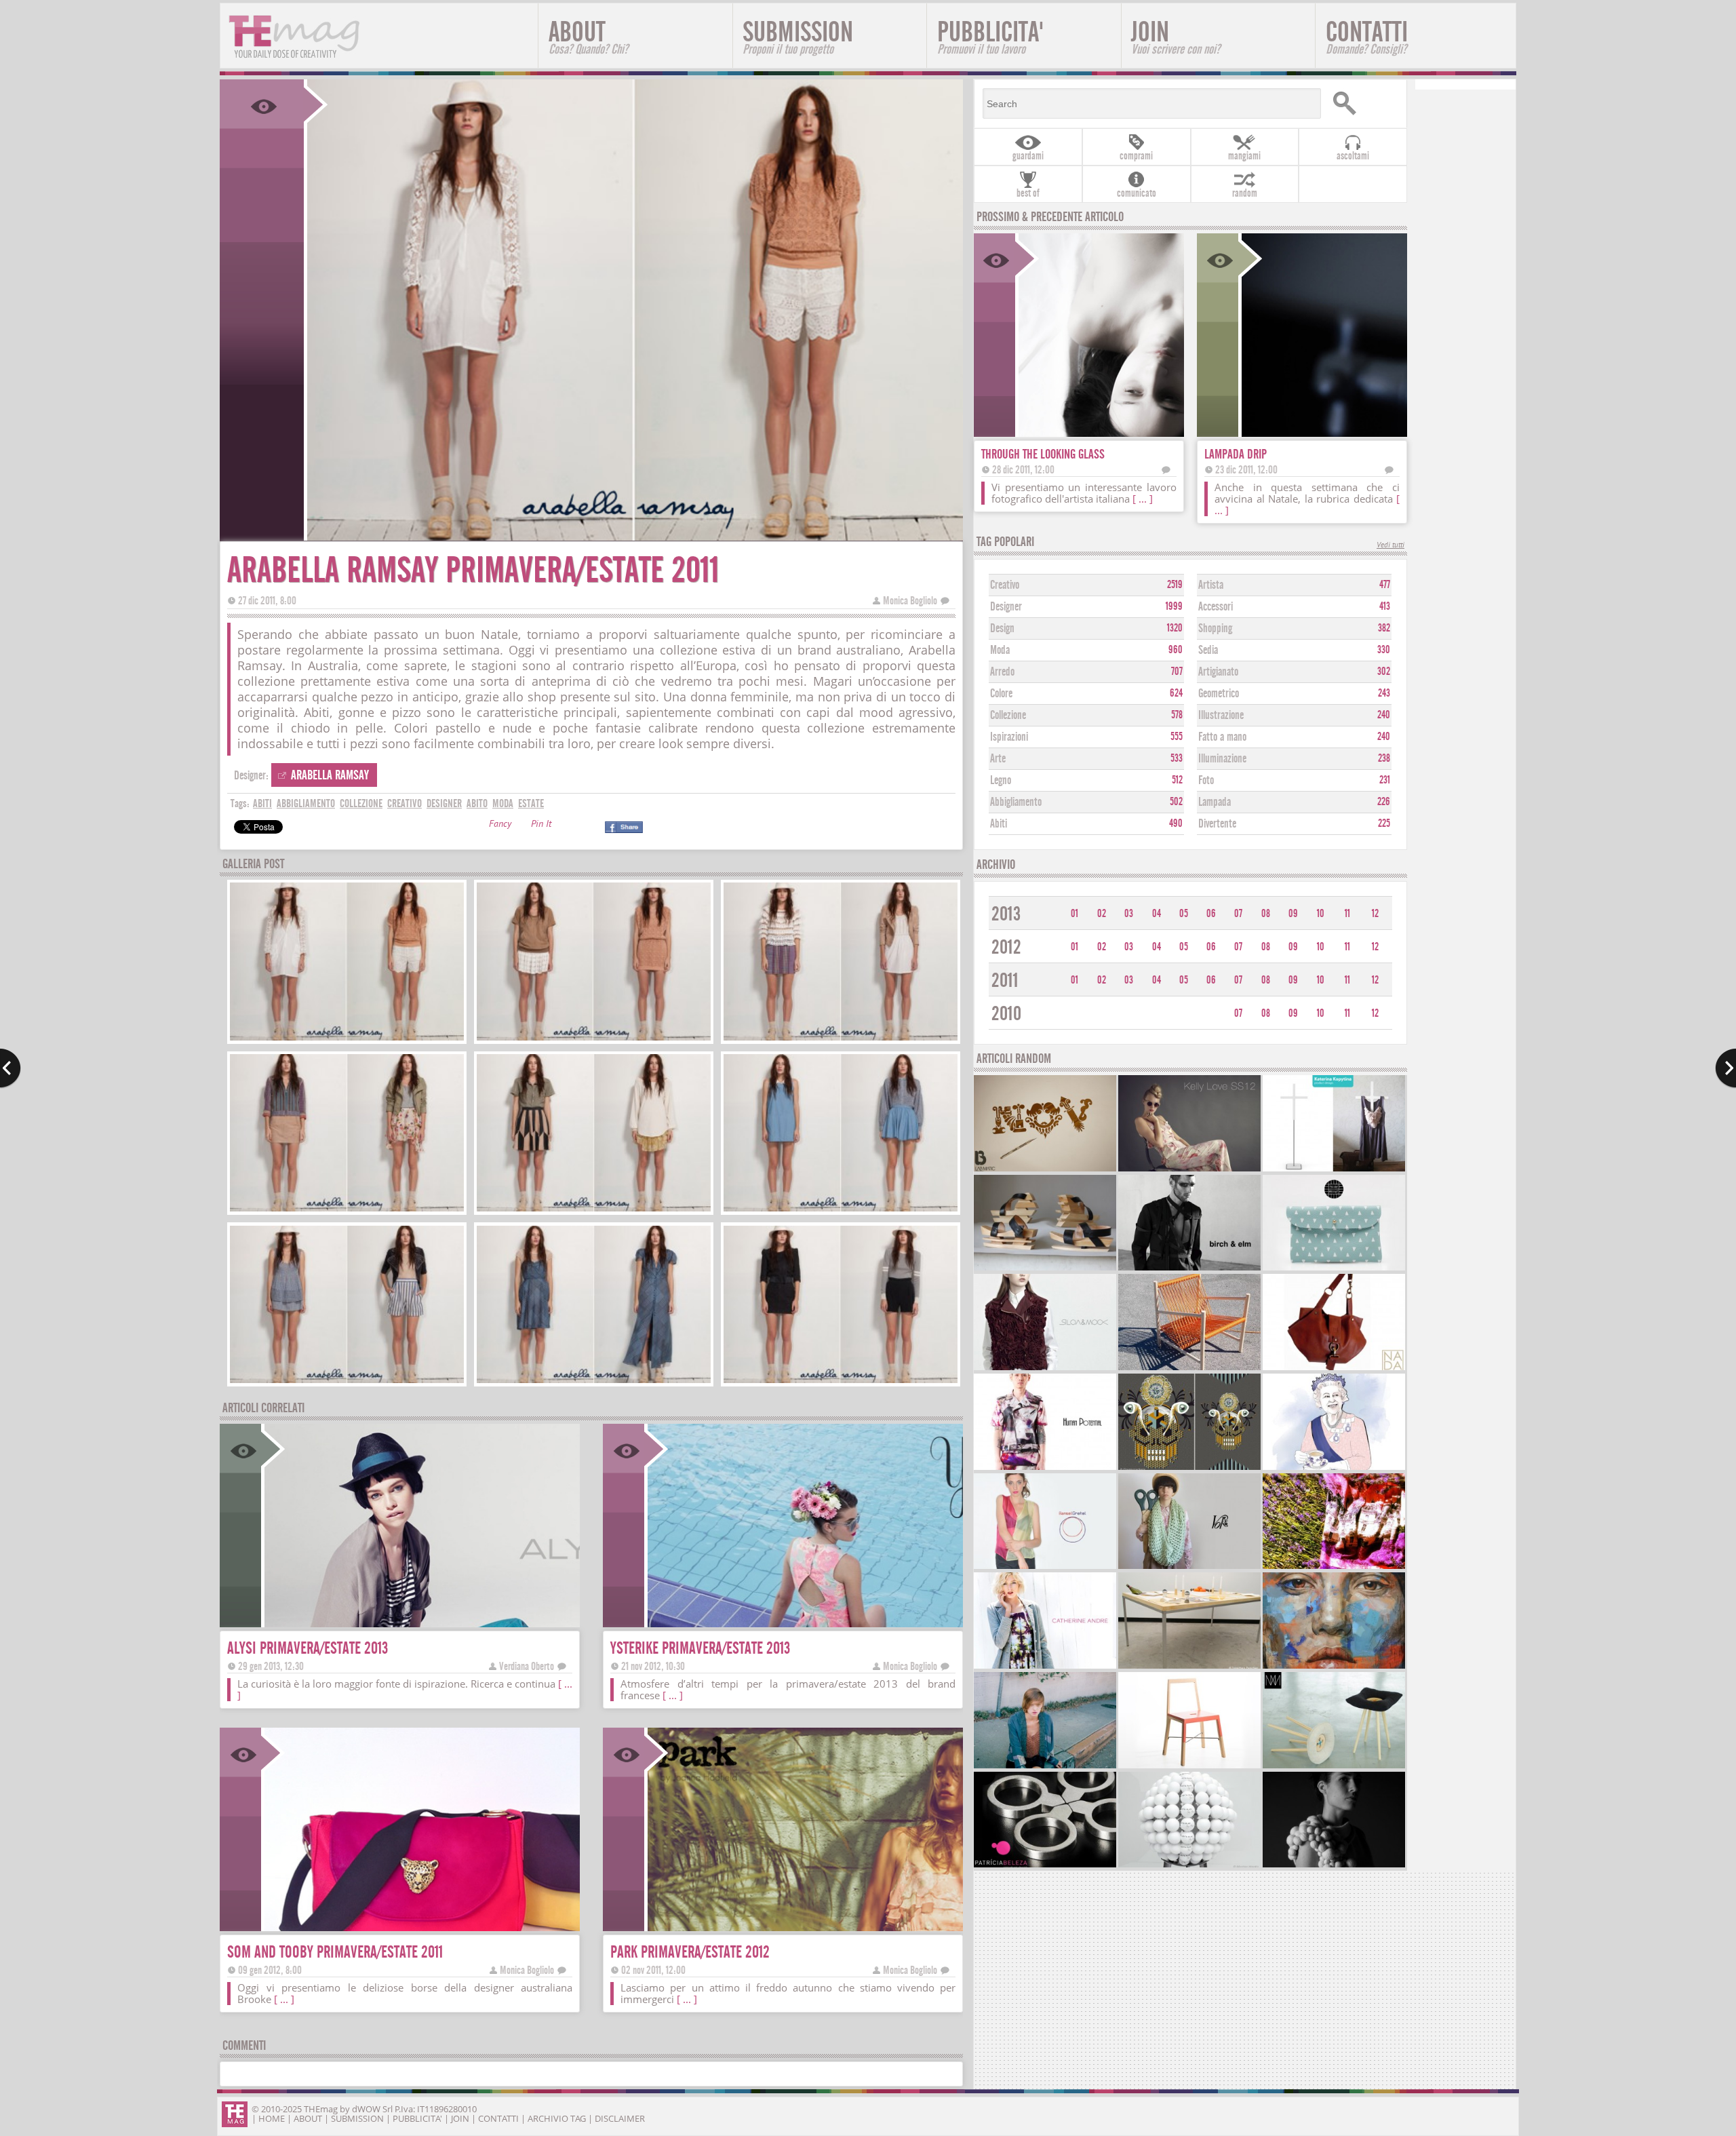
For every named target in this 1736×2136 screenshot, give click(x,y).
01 (1074, 914)
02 (1102, 914)
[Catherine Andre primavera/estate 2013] (1045, 1667)
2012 (1006, 947)
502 (1176, 802)
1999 (1174, 606)
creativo (405, 803)
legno (1001, 780)
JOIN (1176, 36)
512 (1177, 780)
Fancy (500, 825)
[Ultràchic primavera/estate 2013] (1334, 1567)
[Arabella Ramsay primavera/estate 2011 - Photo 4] (347, 1210)
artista (1211, 585)
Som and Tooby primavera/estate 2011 (335, 1952)
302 (1384, 672)
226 (1384, 802)
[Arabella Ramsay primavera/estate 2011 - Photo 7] (347, 1381)
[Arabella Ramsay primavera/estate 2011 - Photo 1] (347, 1039)
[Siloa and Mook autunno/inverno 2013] (1045, 1368)
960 (1176, 650)
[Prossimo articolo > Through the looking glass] (1725, 1068)
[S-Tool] (1334, 1767)
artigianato (1218, 672)
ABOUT (588, 36)
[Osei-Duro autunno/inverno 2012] (1045, 1767)
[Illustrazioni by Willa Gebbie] (1334, 1468)
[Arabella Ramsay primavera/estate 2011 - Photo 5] (594, 1210)
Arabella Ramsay (330, 775)
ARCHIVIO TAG (557, 2118)
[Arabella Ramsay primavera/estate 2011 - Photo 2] (594, 1039)
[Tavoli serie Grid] (1189, 1667)
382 (1384, 628)
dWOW (366, 2109)
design (1002, 628)
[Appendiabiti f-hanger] (1334, 1170)
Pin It (541, 825)
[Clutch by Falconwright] (1334, 1269)
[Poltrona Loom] (1189, 1368)
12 (1375, 914)
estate (531, 803)
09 (1293, 914)
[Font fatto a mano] (1045, 1170)
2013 (1006, 914)
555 (1177, 737)
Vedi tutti (1390, 546)
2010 (1006, 1014)
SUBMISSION (798, 36)
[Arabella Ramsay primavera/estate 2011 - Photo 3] (841, 1039)
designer (444, 803)
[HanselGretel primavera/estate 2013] (1045, 1567)
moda (503, 803)
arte (998, 759)
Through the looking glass (1043, 454)
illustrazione (1221, 715)
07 (1238, 914)
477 (1385, 585)
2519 (1175, 585)
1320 (1175, 628)
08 (1266, 914)
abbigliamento (306, 803)
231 (1385, 780)
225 (1384, 823)
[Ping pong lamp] (1189, 1866)
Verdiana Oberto (527, 1666)
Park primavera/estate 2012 (690, 1952)
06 (1211, 914)
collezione (361, 803)
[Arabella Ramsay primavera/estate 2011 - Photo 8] (594, 1381)
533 (1177, 758)
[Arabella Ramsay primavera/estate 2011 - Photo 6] (841, 1210)
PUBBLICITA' (990, 36)
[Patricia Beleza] (1045, 1866)
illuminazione (1222, 759)
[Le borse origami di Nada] (1334, 1368)
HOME (272, 2118)
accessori (1216, 607)
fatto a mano (1222, 737)
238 (1384, 758)
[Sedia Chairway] (1189, 1767)
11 (1347, 914)
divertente (1217, 824)
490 (1176, 823)
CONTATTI (1367, 36)
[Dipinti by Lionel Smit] (1334, 1667)
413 (1385, 606)
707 (1177, 672)
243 (1384, 693)
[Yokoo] (1189, 1567)
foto (1206, 780)
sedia (1208, 650)
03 (1129, 914)
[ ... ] (673, 1695)
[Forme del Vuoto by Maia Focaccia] (1334, 1866)
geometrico (1219, 694)
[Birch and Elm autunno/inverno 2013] (1189, 1269)
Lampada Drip (1236, 454)
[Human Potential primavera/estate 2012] (1045, 1468)
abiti (262, 803)
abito (477, 803)
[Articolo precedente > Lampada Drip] (11, 1068)
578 (1177, 715)
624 (1176, 693)
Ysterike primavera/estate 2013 (700, 1648)
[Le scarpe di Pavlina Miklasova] (1045, 1269)
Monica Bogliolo (910, 601)
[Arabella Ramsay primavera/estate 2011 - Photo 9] (841, 1381)
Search (1364, 103)
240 (1384, 715)
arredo (1002, 672)
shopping (1215, 628)
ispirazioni (1009, 737)
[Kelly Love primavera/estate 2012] (1189, 1170)
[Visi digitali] (1189, 1468)
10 (1321, 914)
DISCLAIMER (620, 2118)
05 (1184, 914)
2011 (1005, 980)
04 (1157, 914)
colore (1001, 694)
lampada (1215, 802)
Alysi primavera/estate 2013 (308, 1648)
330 (1384, 650)
